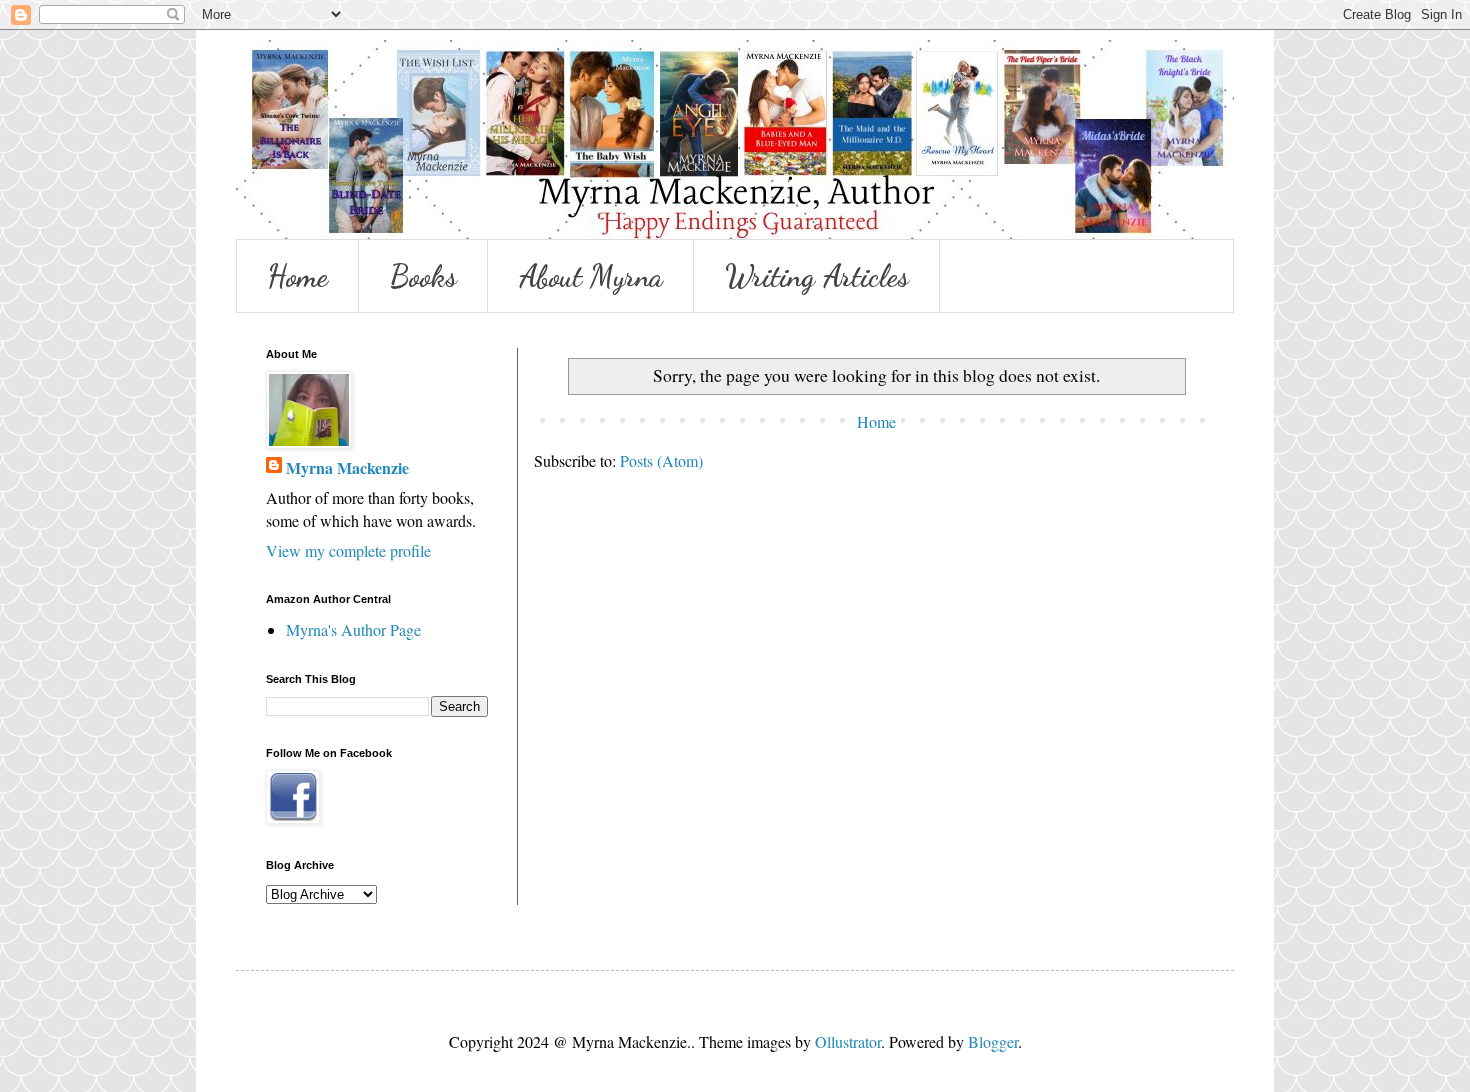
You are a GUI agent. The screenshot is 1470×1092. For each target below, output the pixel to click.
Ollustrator (848, 1041)
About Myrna (591, 276)
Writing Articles (817, 276)
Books (423, 276)
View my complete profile (348, 550)
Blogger (993, 1041)
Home (297, 276)
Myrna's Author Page (353, 629)
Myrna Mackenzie (347, 468)
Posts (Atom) (661, 460)
